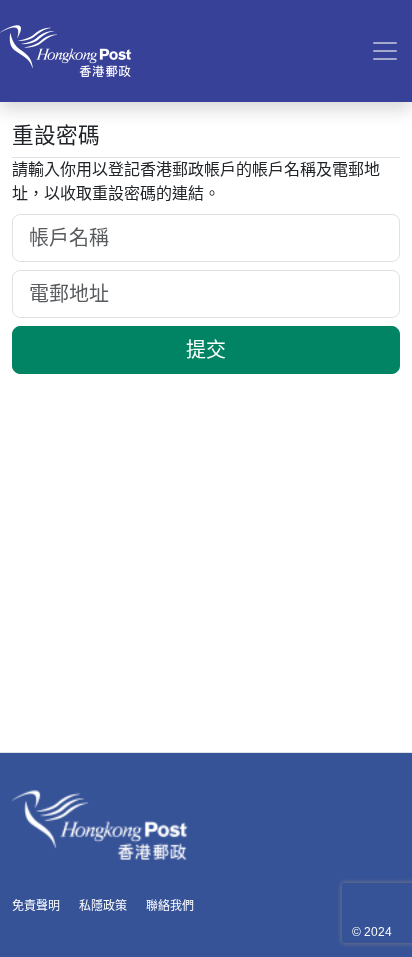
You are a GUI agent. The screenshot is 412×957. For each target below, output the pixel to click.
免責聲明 (36, 906)
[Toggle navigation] (385, 51)
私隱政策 (103, 906)
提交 (206, 350)
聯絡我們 (170, 906)
